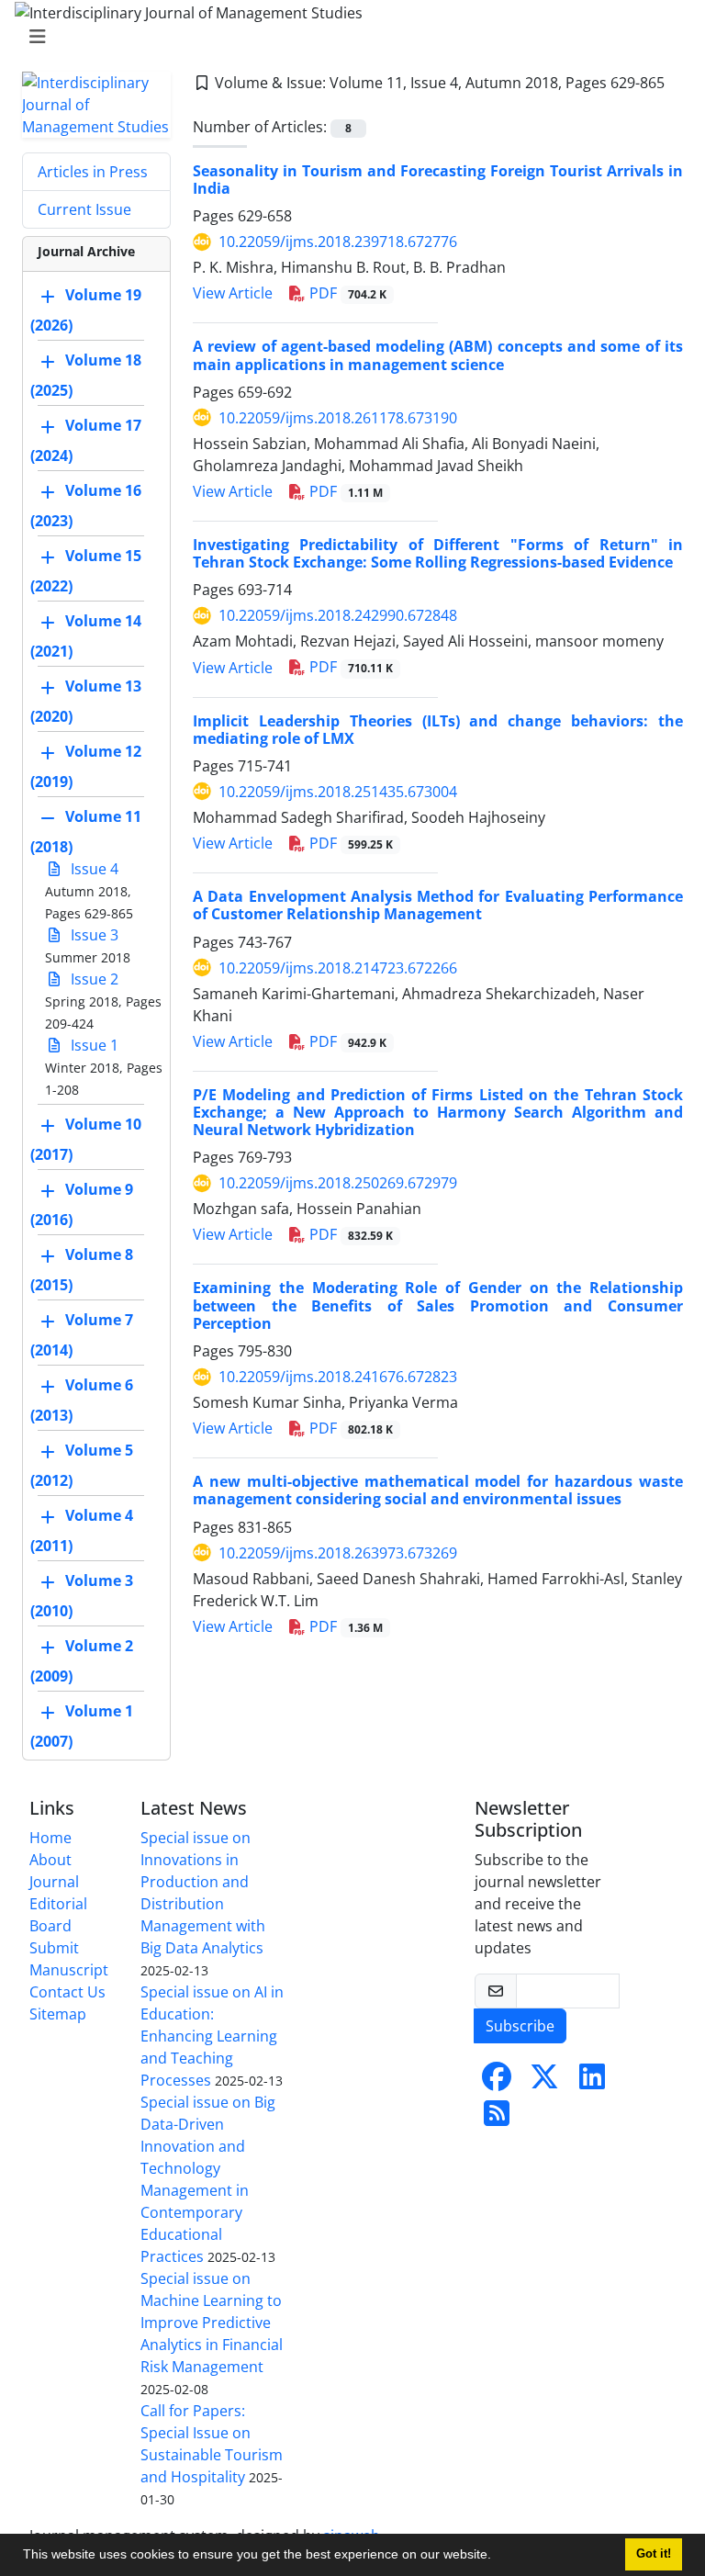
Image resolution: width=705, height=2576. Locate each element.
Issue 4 (93, 869)
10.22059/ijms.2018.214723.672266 (338, 968)
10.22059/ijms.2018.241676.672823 (338, 1377)
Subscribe (520, 2026)
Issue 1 (93, 1045)
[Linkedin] (592, 2082)
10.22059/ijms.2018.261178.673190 (338, 418)
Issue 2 (93, 979)
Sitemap (58, 2014)
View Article (233, 293)
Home (50, 1838)
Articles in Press (93, 172)
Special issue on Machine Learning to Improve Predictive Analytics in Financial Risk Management (212, 2323)
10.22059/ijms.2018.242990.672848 (338, 615)
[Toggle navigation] (347, 37)
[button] (498, 2557)
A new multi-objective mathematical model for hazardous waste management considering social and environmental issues (438, 1490)
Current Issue (84, 209)
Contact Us (67, 1992)
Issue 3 (93, 935)
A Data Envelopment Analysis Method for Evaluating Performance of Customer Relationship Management (438, 905)
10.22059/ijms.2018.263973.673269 (338, 1553)
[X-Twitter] (544, 2082)
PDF (346, 293)
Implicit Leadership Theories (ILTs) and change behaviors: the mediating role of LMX (438, 730)
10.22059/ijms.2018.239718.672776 (338, 242)
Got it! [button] (654, 2554)
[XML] (202, 105)
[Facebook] (497, 2082)
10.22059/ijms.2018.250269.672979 (338, 1183)
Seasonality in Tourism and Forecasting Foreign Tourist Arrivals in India (438, 180)
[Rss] (497, 2119)
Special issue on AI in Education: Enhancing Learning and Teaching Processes (212, 2036)
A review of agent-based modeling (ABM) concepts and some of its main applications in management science (438, 355)
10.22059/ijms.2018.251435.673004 (338, 792)
